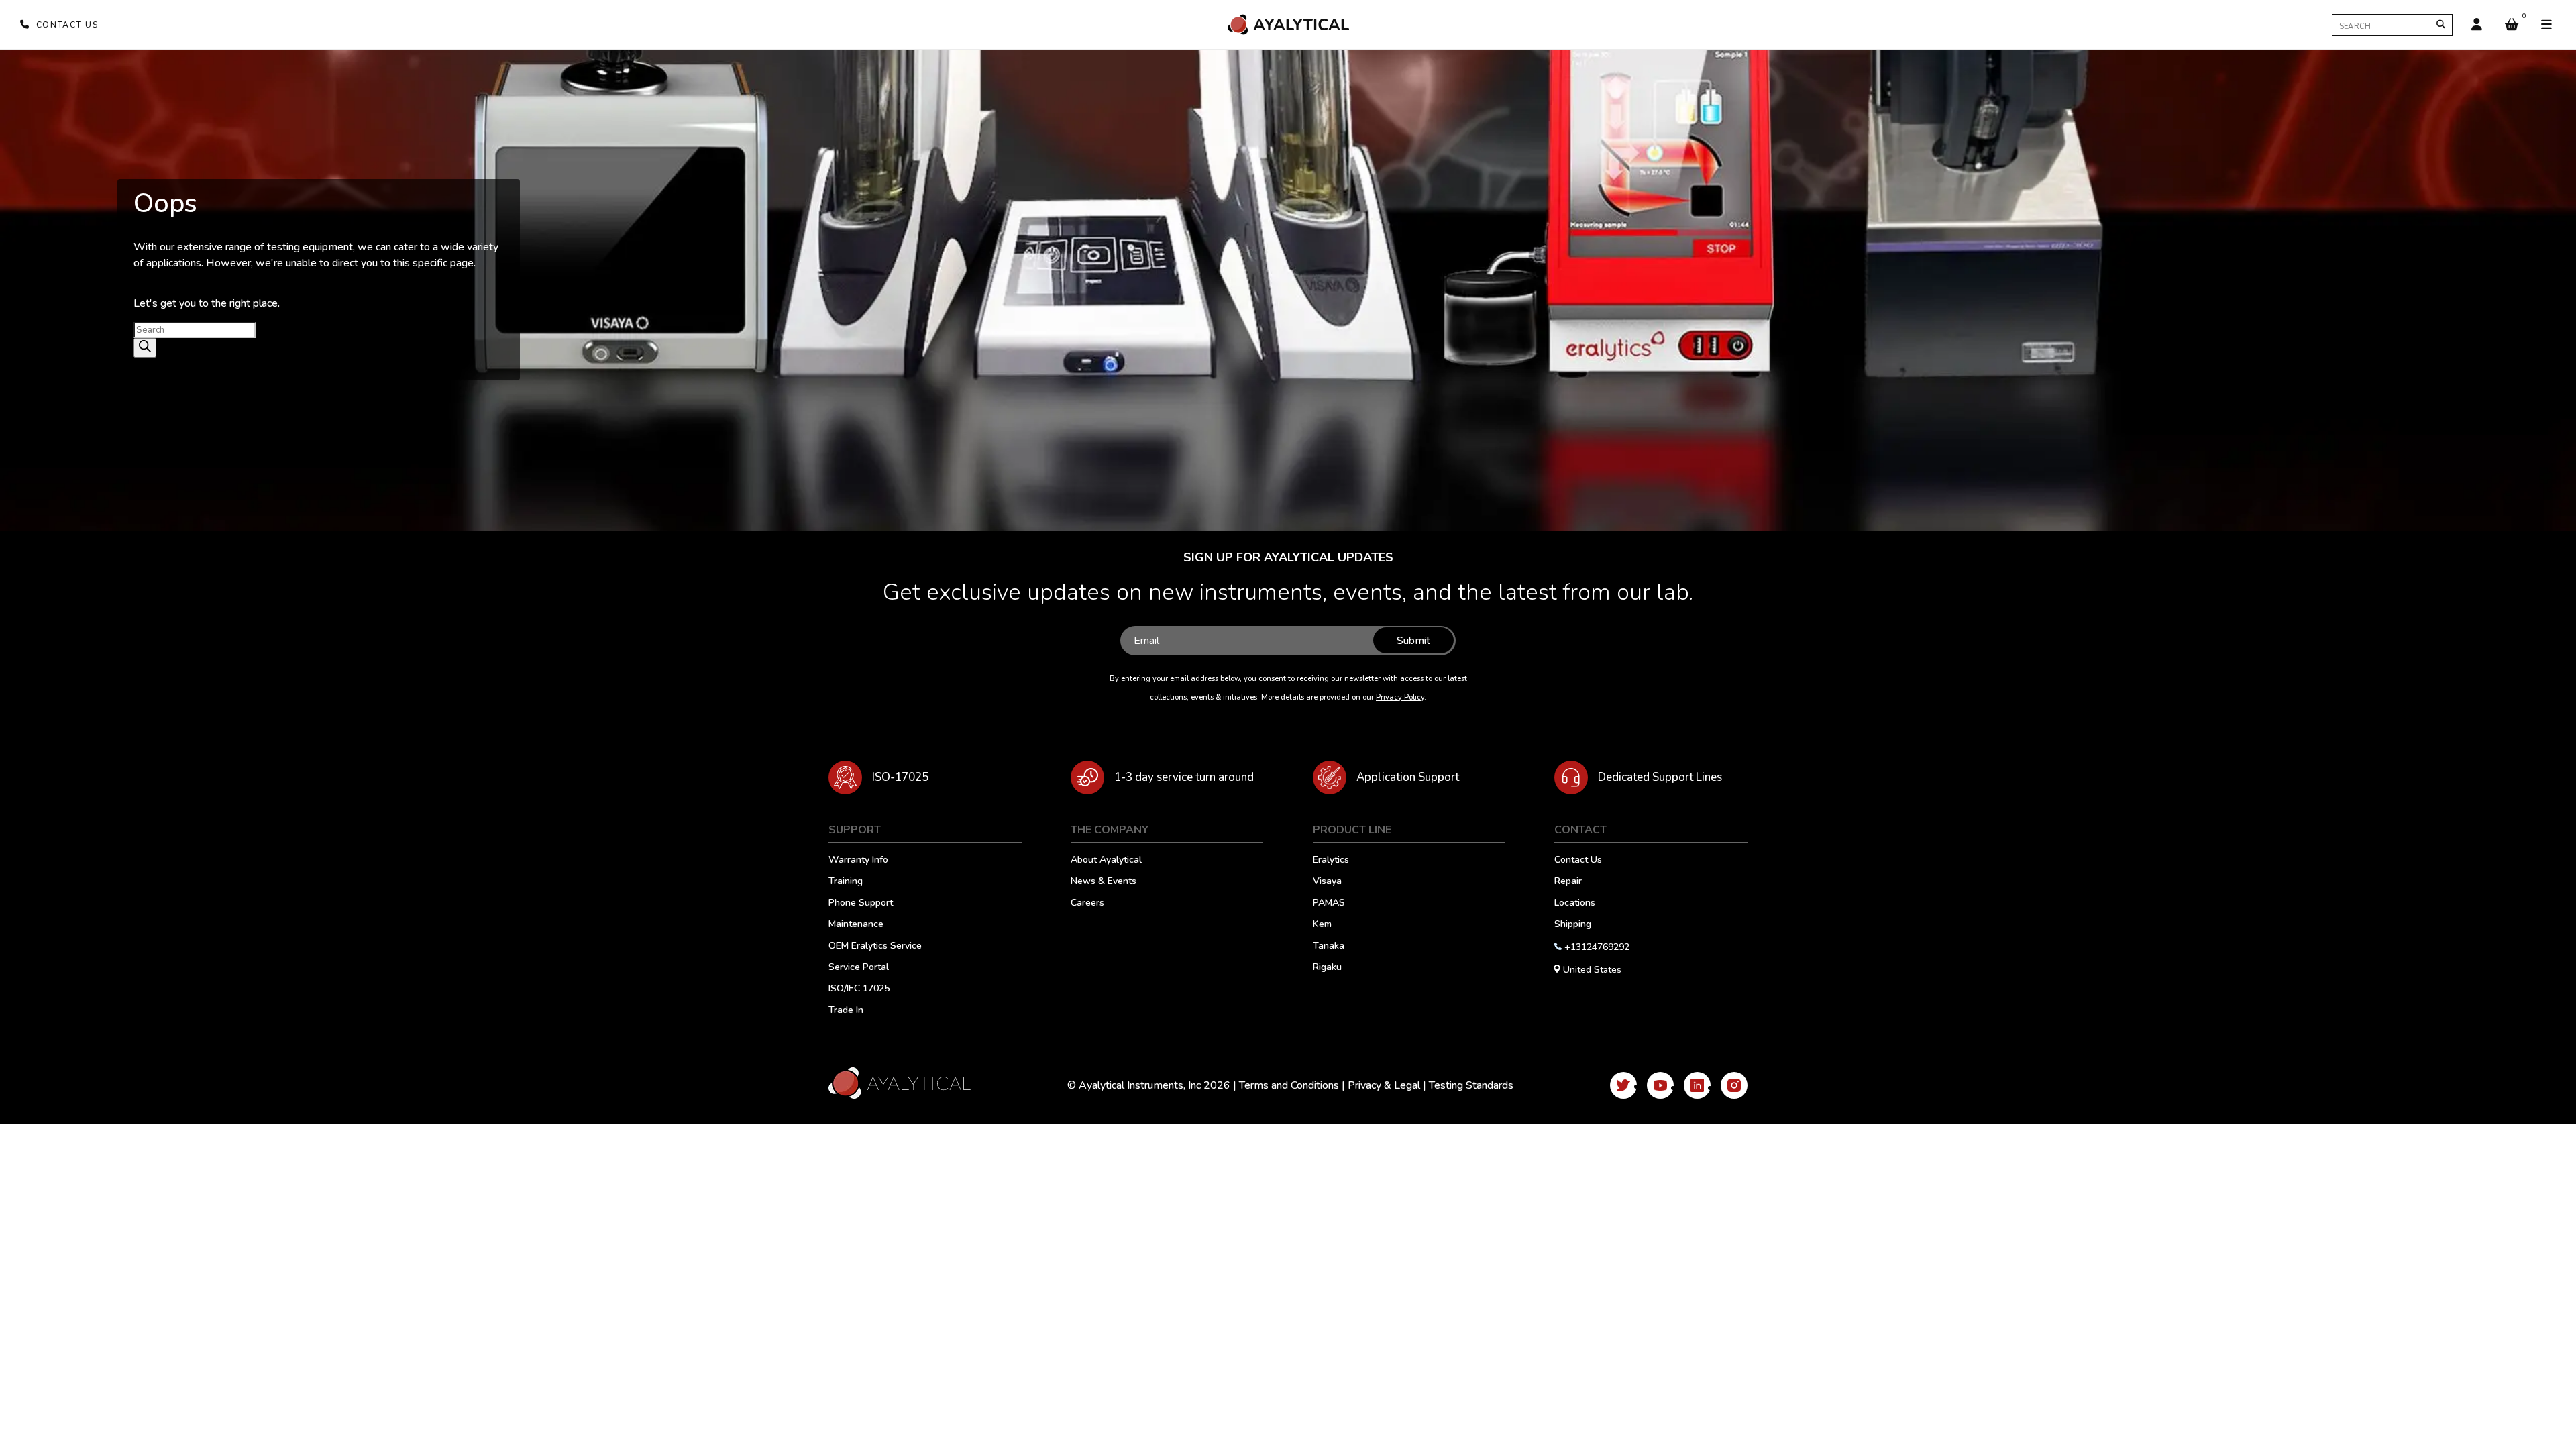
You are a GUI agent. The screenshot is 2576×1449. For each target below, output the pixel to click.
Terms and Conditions (1289, 1085)
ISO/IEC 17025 (859, 989)
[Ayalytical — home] (1288, 24)
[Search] (2441, 24)
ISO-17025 (900, 777)
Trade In (846, 1011)
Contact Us (1578, 861)
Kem (1322, 925)
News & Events (1104, 882)
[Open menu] (2546, 25)
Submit (1413, 641)
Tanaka (1329, 947)
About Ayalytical (1106, 861)
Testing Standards (1471, 1085)
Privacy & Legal (1384, 1085)
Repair (1568, 882)
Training (846, 882)
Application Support (1408, 777)
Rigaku (1327, 968)
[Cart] (2512, 25)
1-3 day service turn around (1184, 777)
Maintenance (856, 925)
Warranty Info (858, 861)
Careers (1087, 904)
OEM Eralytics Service (875, 947)
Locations (1575, 904)
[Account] (2477, 25)
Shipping (1573, 925)
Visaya (1327, 882)
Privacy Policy (1400, 697)
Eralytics (1331, 861)
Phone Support (861, 904)
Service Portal (859, 968)
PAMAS (1329, 904)
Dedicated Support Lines (1660, 777)
